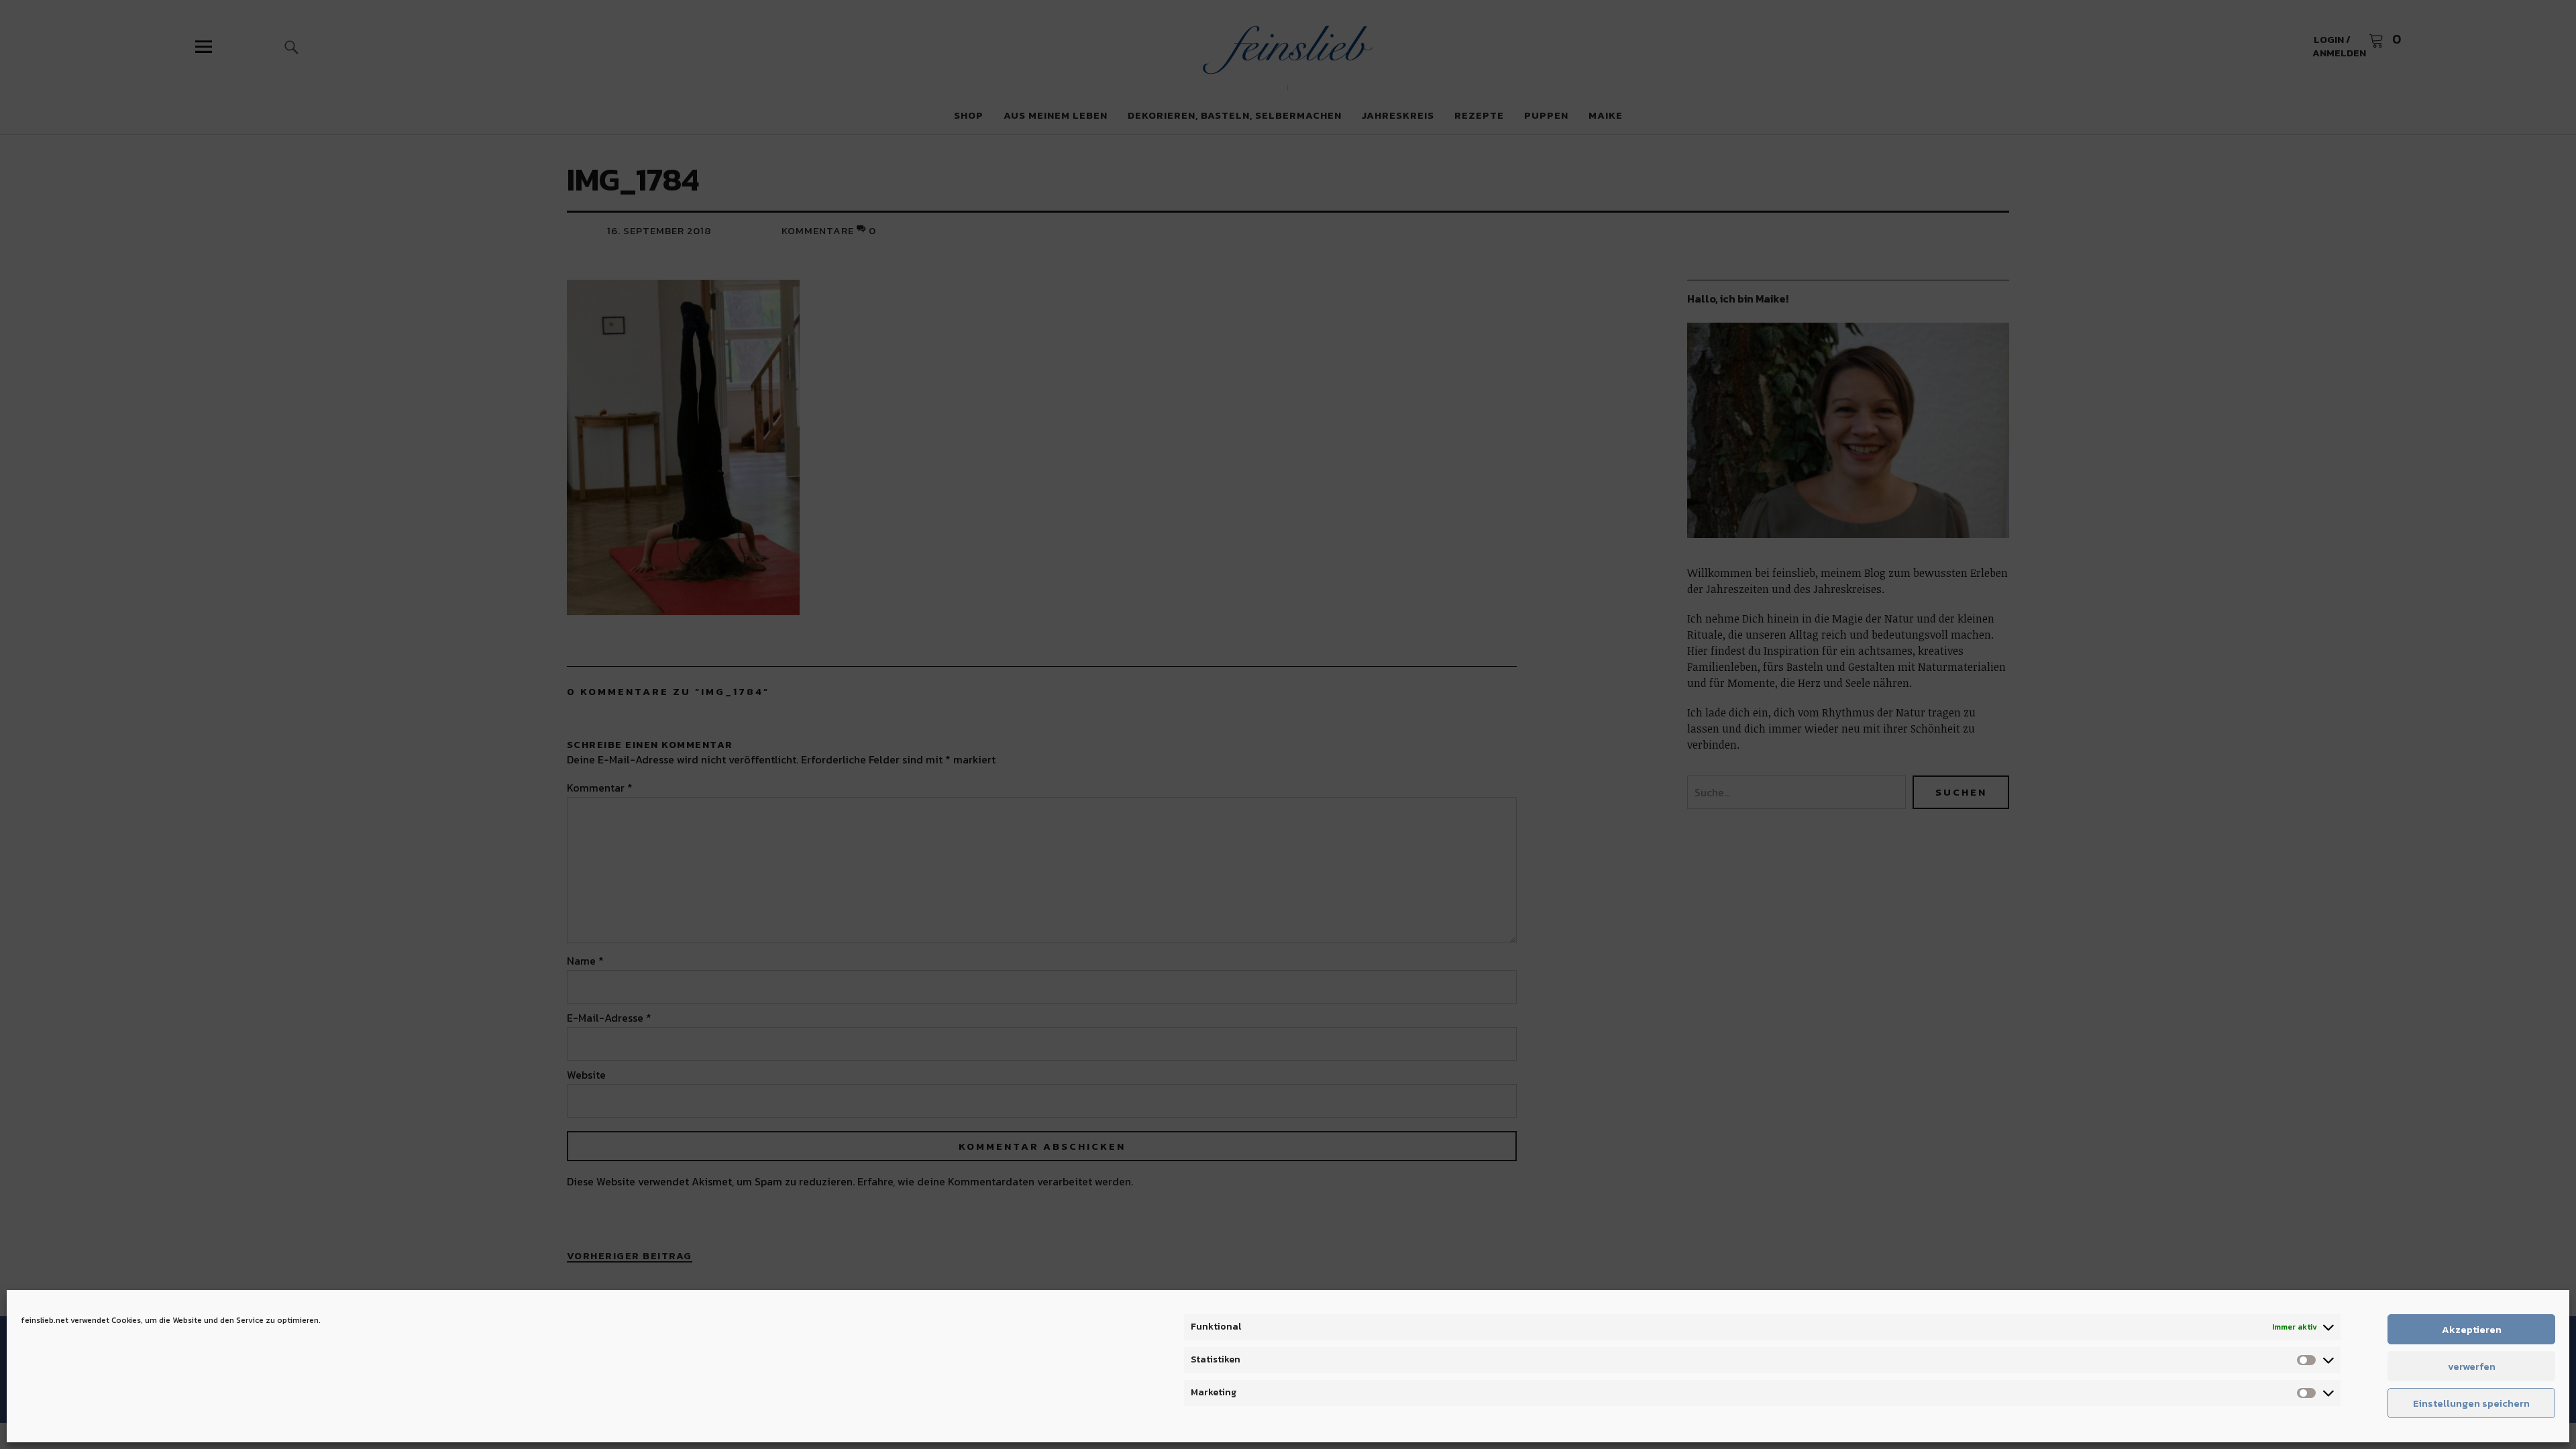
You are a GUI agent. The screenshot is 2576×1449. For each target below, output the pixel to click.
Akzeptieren (2472, 1329)
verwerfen (2472, 1366)
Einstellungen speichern (2471, 1403)
